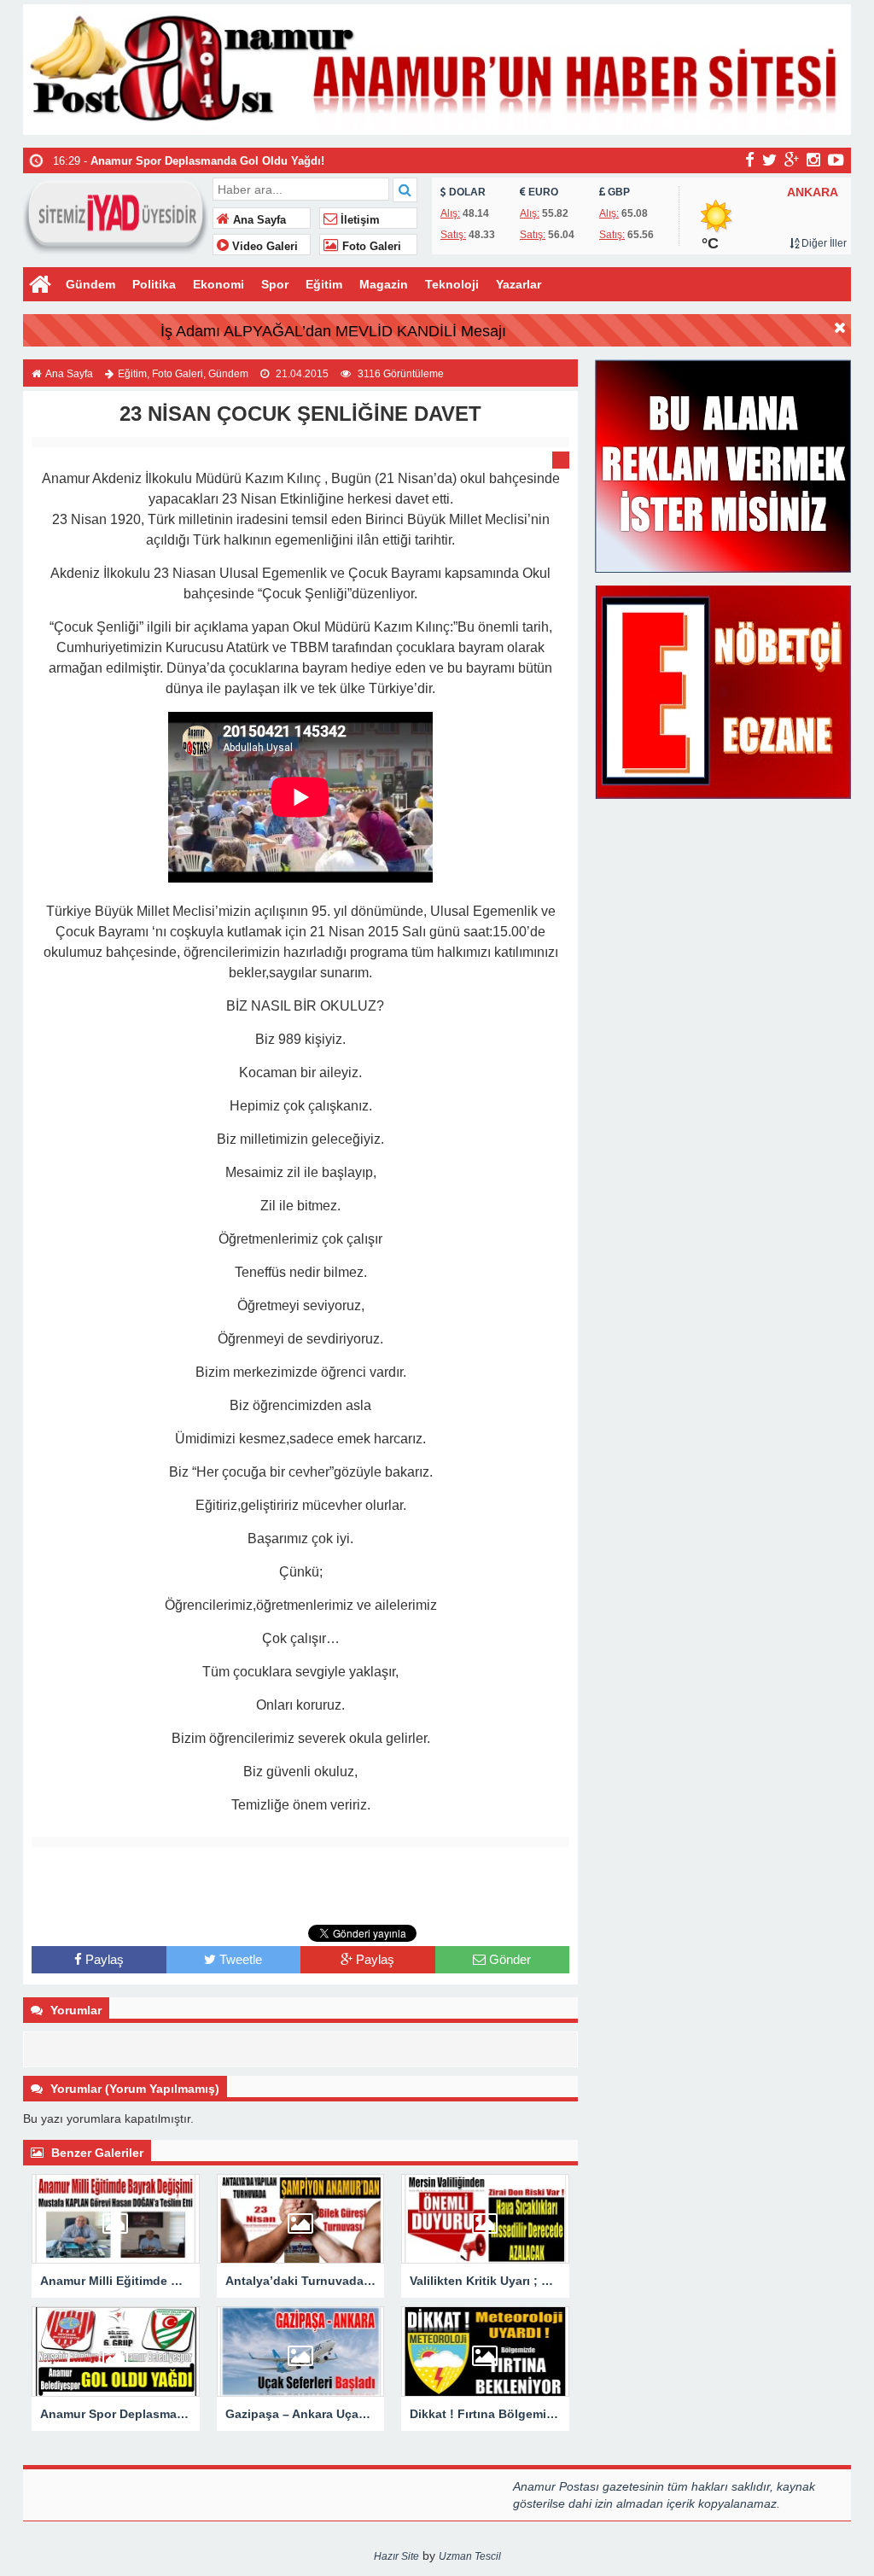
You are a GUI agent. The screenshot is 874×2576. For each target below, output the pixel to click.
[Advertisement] (300, 1885)
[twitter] (769, 160)
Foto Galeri (370, 247)
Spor (275, 284)
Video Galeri (263, 247)
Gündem (90, 284)
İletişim (358, 220)
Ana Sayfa (258, 220)
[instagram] (813, 160)
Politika (154, 284)
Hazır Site (396, 2556)
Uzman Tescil (470, 2556)
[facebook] (750, 160)
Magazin (384, 284)
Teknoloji (452, 284)
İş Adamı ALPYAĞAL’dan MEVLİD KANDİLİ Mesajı (333, 331)
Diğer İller (823, 243)
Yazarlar (519, 284)
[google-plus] (792, 160)
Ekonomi (218, 284)
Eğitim (324, 284)
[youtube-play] (836, 160)
